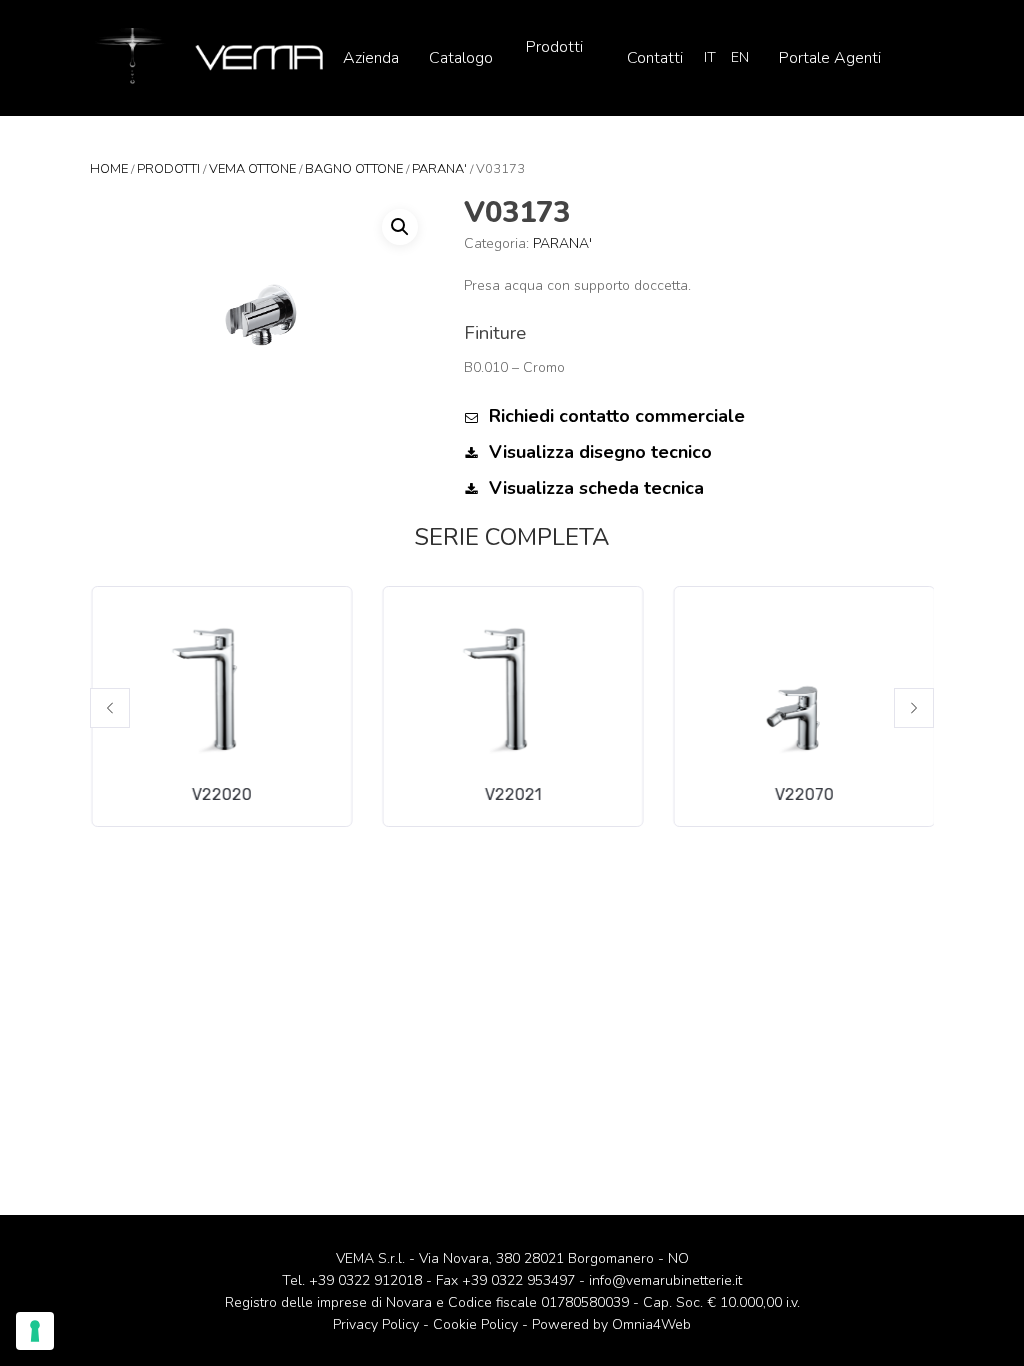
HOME (109, 169)
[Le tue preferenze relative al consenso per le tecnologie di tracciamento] (35, 1331)
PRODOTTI (168, 169)
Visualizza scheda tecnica (594, 488)
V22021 (512, 794)
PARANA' (439, 169)
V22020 (221, 794)
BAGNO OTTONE (354, 169)
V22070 (803, 794)
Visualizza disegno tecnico (598, 452)
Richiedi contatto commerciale (614, 416)
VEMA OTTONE (252, 169)
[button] (110, 708)
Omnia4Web (651, 1324)
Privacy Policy (376, 1324)
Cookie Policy (475, 1324)
